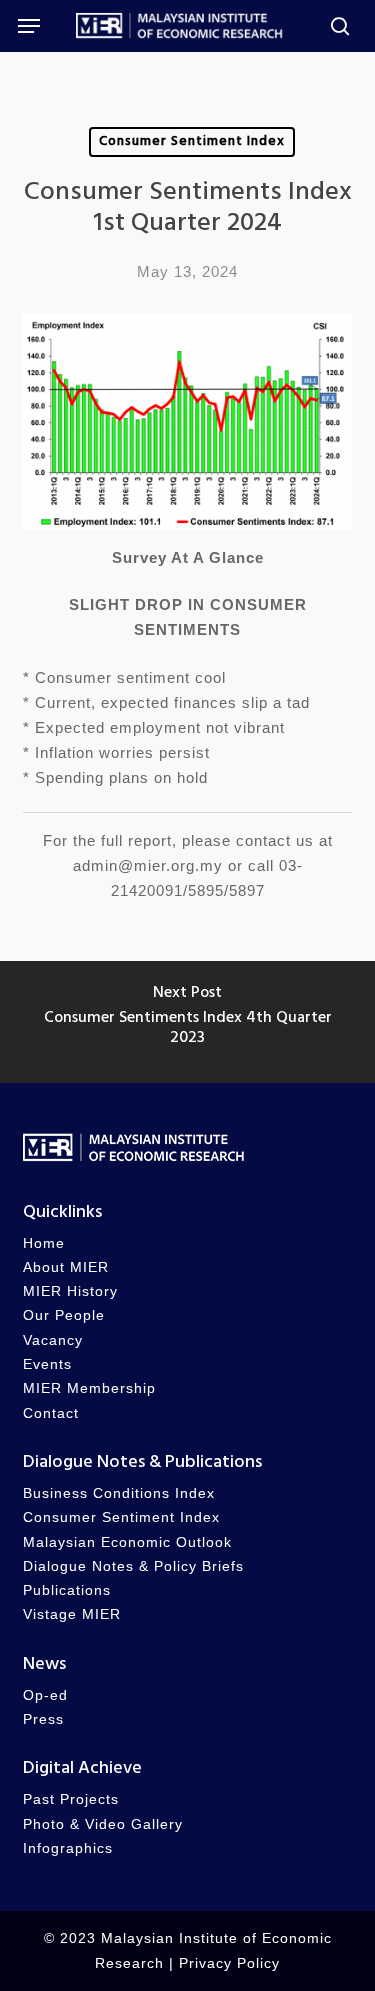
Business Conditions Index (119, 1493)
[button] (29, 26)
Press (43, 1719)
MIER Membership (89, 1388)
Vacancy (53, 1340)
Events (47, 1364)
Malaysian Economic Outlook (127, 1542)
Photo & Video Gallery (103, 1824)
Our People (64, 1315)
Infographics (68, 1848)
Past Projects (71, 1799)
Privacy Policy (229, 1963)
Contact (51, 1413)
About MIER (66, 1267)
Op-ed (45, 1695)
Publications (67, 1590)
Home (44, 1243)
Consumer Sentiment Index (192, 141)
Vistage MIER (72, 1614)
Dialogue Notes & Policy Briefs (133, 1566)
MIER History (70, 1291)
